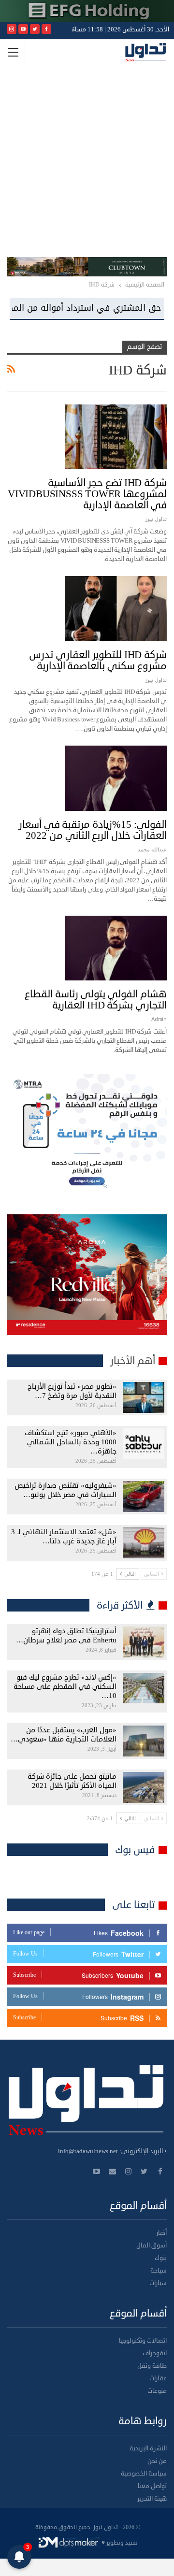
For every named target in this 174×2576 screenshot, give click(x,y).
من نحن (157, 2461)
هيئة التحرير (152, 2499)
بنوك (161, 2258)
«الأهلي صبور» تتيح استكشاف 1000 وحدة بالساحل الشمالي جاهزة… (71, 1442)
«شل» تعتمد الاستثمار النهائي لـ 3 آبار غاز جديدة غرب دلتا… (64, 1537)
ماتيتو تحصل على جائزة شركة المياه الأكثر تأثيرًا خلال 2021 (72, 1781)
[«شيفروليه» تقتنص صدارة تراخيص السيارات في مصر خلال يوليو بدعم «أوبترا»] (144, 1497)
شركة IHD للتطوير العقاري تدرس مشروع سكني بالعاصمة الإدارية (98, 660)
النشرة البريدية (148, 2448)
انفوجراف (155, 2353)
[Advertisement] (87, 165)
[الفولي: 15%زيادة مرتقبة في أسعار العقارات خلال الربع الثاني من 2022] (116, 778)
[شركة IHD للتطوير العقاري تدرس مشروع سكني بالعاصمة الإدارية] (116, 608)
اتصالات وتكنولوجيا (143, 2341)
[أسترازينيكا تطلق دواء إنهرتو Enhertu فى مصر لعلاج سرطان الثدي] (144, 1642)
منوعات (157, 2391)
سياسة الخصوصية (144, 2474)
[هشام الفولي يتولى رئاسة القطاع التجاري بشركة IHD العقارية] (116, 948)
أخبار (161, 2233)
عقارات (158, 2378)
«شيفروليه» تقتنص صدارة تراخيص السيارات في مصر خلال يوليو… (65, 1490)
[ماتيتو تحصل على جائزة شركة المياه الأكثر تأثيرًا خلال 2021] (144, 1787)
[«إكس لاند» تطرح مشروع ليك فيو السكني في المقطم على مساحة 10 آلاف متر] (144, 1688)
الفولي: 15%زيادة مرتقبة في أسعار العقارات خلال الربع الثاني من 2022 (93, 830)
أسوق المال (152, 2245)
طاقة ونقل (152, 2366)
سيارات (158, 2283)
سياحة (159, 2271)
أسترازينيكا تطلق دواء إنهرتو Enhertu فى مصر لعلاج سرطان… (66, 1636)
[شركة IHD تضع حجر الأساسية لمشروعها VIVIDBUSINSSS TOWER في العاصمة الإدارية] (116, 437)
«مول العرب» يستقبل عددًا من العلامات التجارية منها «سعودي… (64, 1735)
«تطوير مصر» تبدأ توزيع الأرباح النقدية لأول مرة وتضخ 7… (72, 1391)
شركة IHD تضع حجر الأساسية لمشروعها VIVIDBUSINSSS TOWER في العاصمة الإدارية (87, 494)
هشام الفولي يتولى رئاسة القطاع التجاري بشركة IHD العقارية (96, 1000)
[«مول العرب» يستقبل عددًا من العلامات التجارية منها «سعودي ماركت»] (144, 1741)
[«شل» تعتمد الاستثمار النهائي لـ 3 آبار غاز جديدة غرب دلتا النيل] (144, 1543)
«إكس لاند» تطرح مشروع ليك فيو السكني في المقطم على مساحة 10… (65, 1687)
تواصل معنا (152, 2486)
